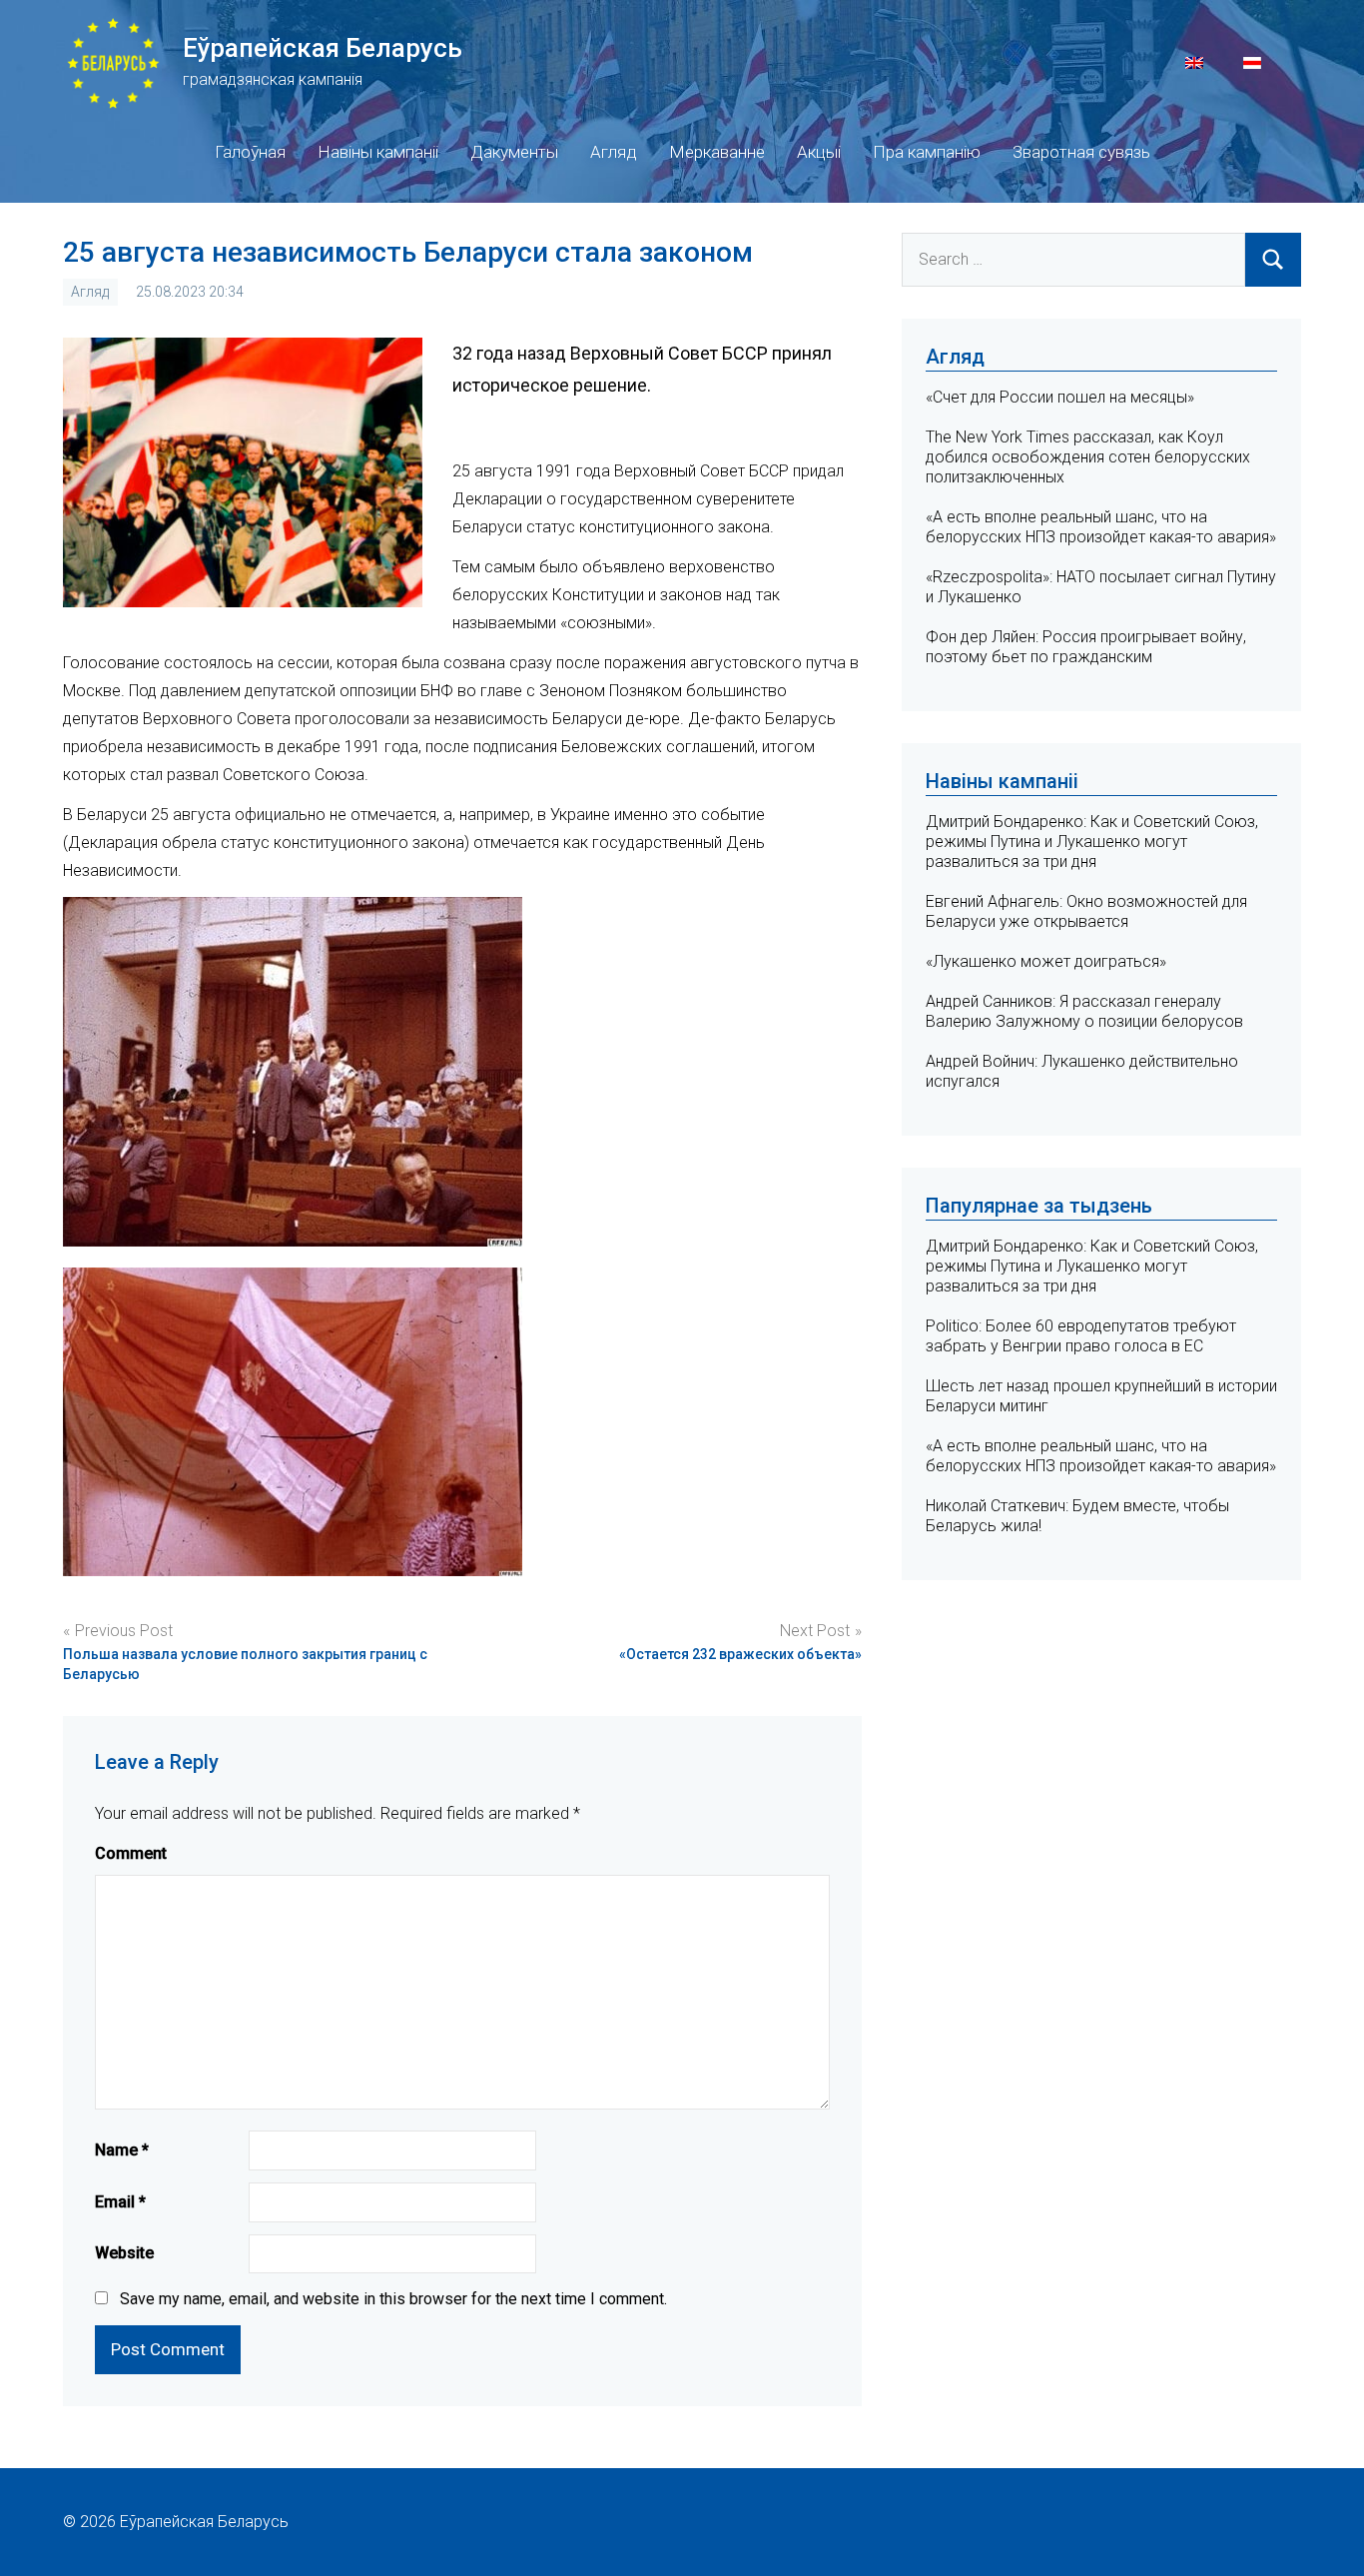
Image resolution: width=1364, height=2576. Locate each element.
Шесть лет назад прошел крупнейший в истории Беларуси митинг (1101, 1396)
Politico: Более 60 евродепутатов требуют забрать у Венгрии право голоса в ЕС (1081, 1336)
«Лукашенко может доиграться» (1046, 961)
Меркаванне (717, 152)
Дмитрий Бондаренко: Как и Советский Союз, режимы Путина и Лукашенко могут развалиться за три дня (1092, 842)
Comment (131, 1853)
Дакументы (514, 152)
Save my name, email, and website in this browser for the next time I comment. (393, 2299)
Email (120, 2202)
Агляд (614, 152)
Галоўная (250, 152)
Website (124, 2253)
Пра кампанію (927, 152)
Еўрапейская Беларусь (323, 48)
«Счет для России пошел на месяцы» (1060, 397)
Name (122, 2150)
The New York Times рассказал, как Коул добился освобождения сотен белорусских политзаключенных (1088, 457)
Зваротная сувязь (1081, 152)
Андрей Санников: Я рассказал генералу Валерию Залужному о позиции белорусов (1084, 1011)
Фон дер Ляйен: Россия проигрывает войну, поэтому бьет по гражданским (1086, 647)
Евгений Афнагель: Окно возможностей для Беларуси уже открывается (1086, 911)
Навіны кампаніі (378, 152)
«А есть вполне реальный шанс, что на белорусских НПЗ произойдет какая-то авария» (1101, 527)
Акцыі (819, 152)
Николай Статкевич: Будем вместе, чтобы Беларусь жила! (1077, 1516)
